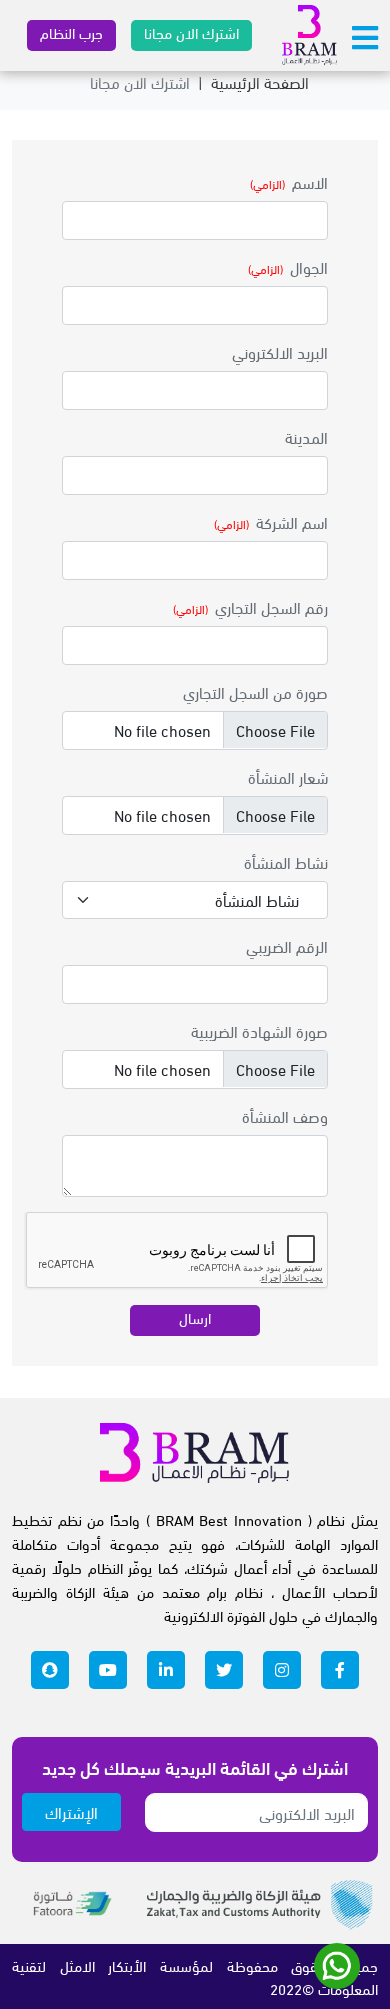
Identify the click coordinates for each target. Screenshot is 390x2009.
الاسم (310, 181)
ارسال (195, 1317)
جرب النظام (71, 32)
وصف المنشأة (285, 1115)
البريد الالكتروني (280, 351)
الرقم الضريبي (287, 945)
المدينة (306, 436)
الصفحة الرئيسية (260, 81)
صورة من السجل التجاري (255, 691)
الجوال (309, 266)
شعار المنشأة (288, 776)
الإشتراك (71, 1811)
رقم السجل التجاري (271, 606)
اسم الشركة (292, 521)
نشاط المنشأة (286, 861)
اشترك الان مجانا (191, 32)
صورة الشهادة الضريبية (259, 1030)
